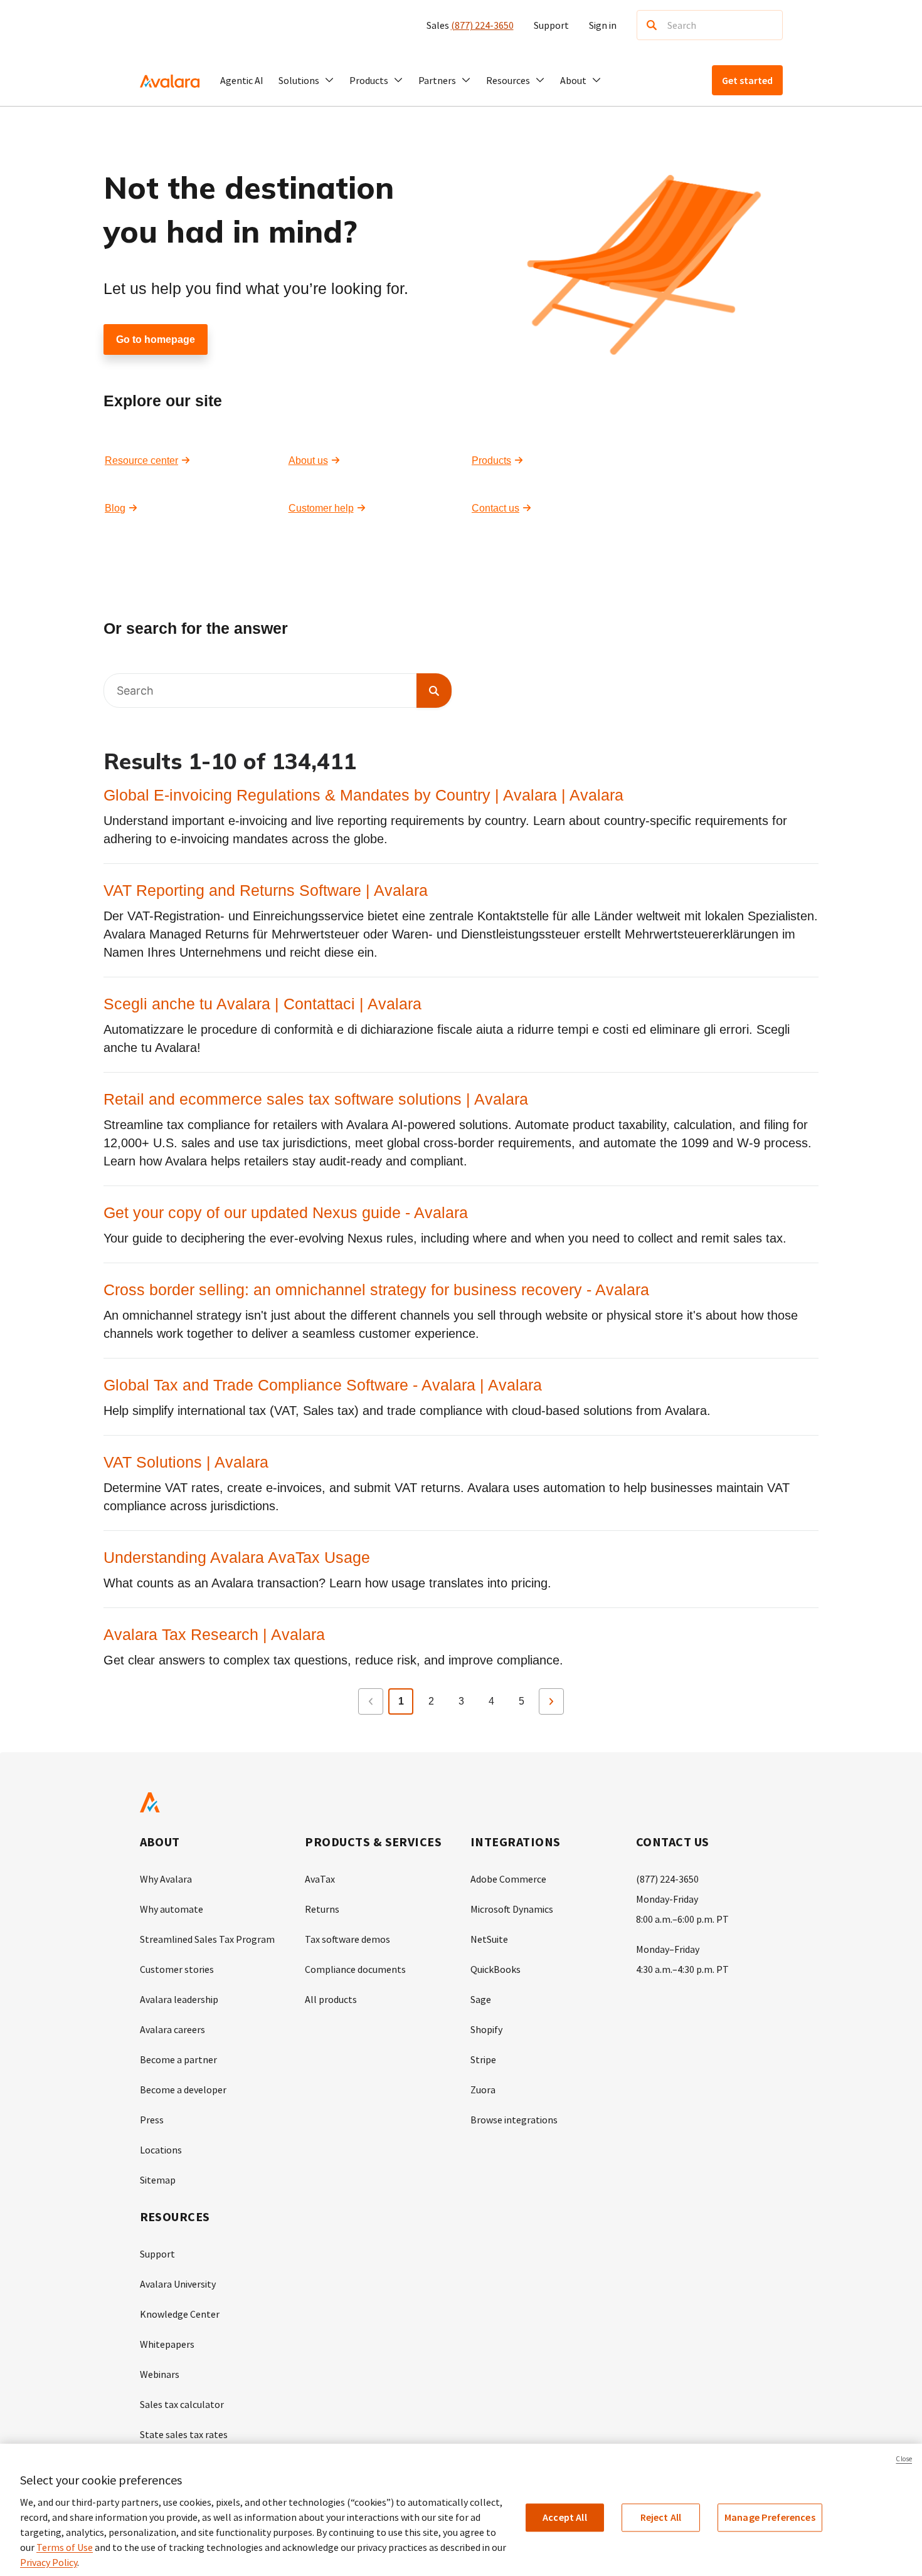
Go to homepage (156, 339)
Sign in (603, 25)
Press (152, 2120)
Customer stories (177, 1969)
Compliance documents (355, 1969)
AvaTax (320, 1879)
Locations (161, 2150)
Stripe (483, 2059)
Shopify (486, 2029)
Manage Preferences (770, 2517)
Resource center (141, 460)
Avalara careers (172, 2029)
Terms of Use (65, 2547)
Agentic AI (242, 80)
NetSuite (489, 1939)
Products (491, 460)
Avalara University (178, 2284)
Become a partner (178, 2059)
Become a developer (183, 2090)
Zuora (483, 2090)
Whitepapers (167, 2344)
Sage (481, 1999)
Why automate (172, 1909)
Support (551, 25)
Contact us (495, 508)
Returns (322, 1909)
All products (331, 1999)
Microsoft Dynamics (512, 1909)
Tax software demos (347, 1939)
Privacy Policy (49, 2562)
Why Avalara (166, 1879)
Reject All (661, 2517)
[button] (306, 80)
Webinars (160, 2374)
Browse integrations (514, 2120)
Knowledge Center (180, 2314)
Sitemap (158, 2180)
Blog (115, 508)
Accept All (565, 2517)
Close (904, 2459)
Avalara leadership (179, 1999)
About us (308, 460)
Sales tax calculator (182, 2404)
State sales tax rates (184, 2434)
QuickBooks (495, 1969)
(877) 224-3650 (482, 25)
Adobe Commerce (508, 1879)
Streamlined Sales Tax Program (207, 1939)
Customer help (321, 508)
